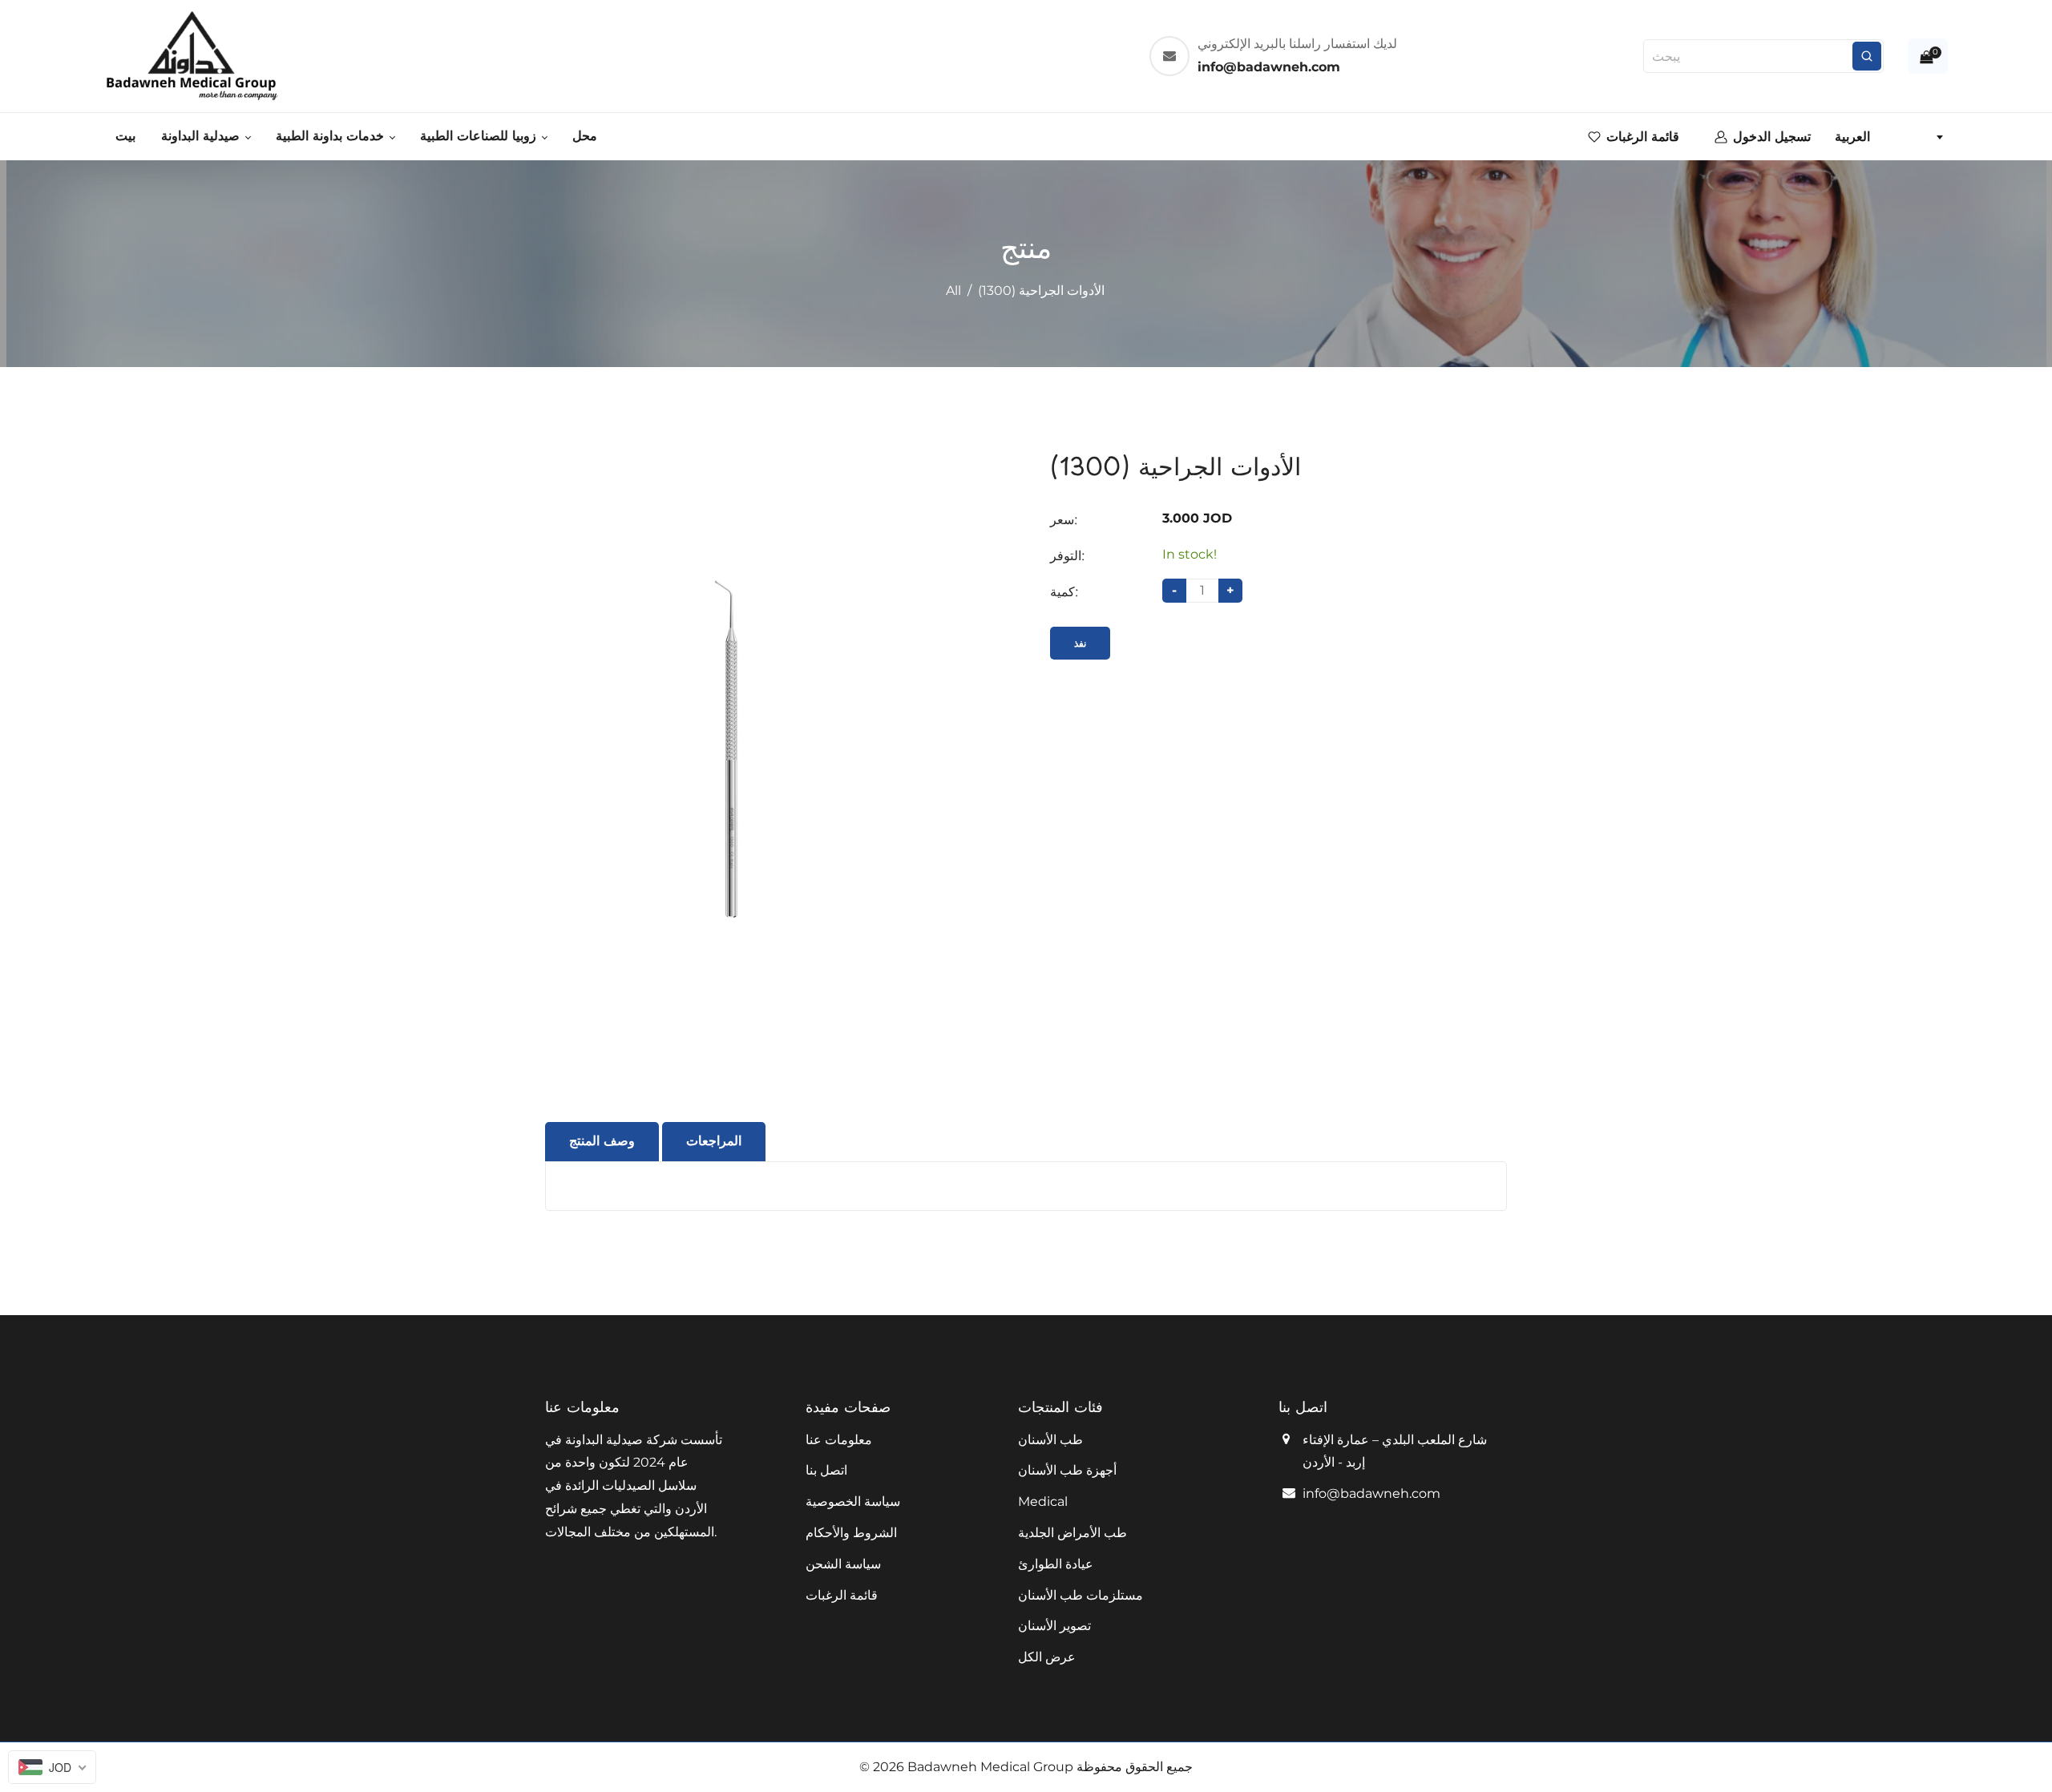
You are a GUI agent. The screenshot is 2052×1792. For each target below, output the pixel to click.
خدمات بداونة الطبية (332, 136)
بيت (125, 136)
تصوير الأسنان (1054, 1626)
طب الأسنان (1050, 1440)
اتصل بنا (826, 1470)
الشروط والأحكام (851, 1533)
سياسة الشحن (843, 1564)
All (953, 291)
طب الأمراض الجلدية (1072, 1533)
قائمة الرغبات (842, 1595)
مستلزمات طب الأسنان (1081, 1595)
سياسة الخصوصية (853, 1501)
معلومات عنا (839, 1440)
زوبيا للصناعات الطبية (480, 136)
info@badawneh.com (1371, 1493)
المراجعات (714, 1141)
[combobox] (1888, 137)
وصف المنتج (602, 1141)
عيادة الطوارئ (1056, 1564)
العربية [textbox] (1852, 137)
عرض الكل (1047, 1657)
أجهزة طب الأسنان (1067, 1470)
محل (585, 136)
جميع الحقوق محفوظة (1135, 1767)
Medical (1043, 1501)
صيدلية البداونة (202, 136)
